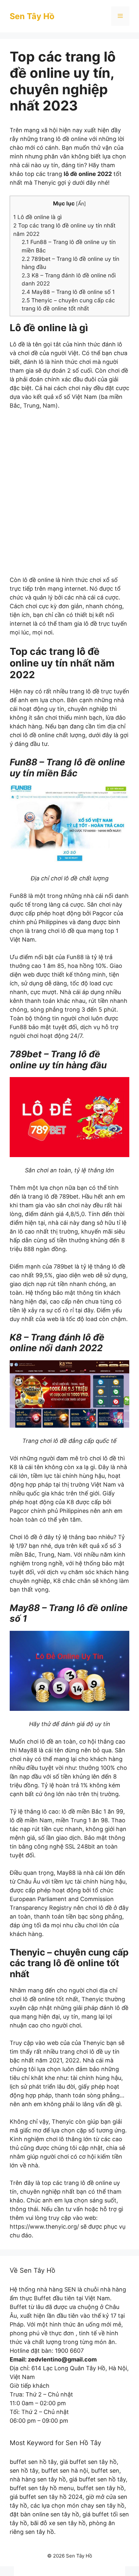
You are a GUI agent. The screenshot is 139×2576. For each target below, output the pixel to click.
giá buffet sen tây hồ (88, 2462)
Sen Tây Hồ (32, 16)
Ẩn (81, 204)
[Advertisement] (69, 497)
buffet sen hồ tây (33, 2462)
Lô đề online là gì (37, 217)
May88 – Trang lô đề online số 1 (68, 292)
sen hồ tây (24, 2471)
